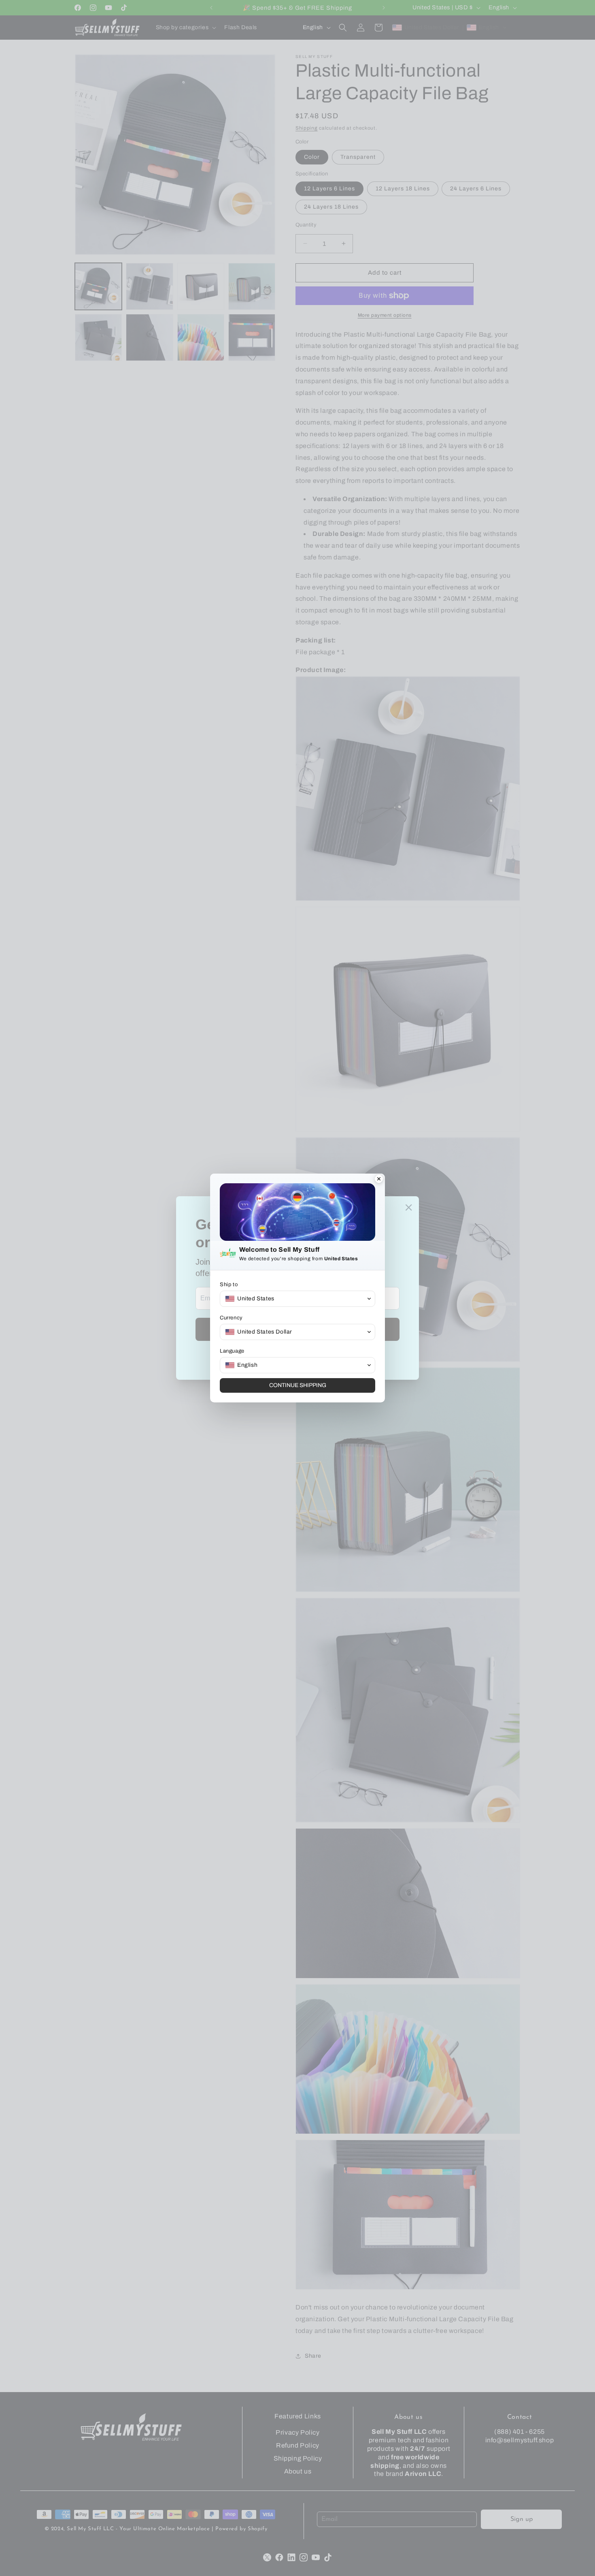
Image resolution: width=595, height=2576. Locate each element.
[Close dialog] (379, 1180)
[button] (297, 1299)
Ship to (229, 1285)
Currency (231, 1318)
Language (232, 1351)
